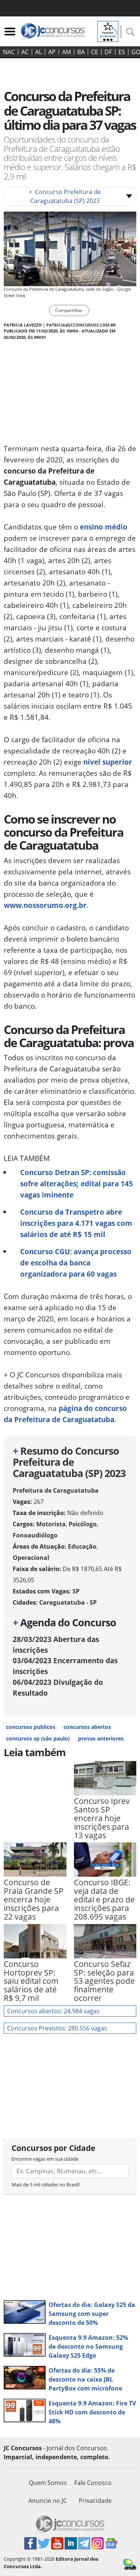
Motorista (51, 1524)
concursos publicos (31, 1727)
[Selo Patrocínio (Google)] (108, 31)
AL (38, 52)
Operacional (31, 1558)
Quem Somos (48, 2483)
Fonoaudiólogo (35, 1535)
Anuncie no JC (48, 2501)
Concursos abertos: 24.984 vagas (53, 2011)
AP (52, 52)
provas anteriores (101, 1738)
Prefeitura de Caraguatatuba (56, 1490)
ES (122, 52)
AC (25, 52)
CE (95, 52)
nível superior (108, 762)
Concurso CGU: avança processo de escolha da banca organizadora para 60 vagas (76, 1263)
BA (81, 52)
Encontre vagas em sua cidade (45, 2159)
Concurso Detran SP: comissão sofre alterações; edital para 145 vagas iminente (77, 1184)
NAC (9, 52)
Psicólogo (83, 1524)
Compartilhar (69, 310)
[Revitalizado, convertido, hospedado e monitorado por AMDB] (130, 2564)
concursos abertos (87, 1727)
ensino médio (104, 527)
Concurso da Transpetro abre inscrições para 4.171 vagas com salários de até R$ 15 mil (76, 1223)
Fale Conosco (93, 2483)
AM (66, 52)
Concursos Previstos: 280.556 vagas (57, 2028)
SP (76, 1591)
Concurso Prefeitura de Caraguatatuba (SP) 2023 (65, 196)
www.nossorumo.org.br (45, 905)
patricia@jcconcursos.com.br (81, 325)
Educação (82, 1546)
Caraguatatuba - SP (68, 1602)
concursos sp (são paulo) (38, 1738)
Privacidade (95, 2501)
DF (108, 52)
